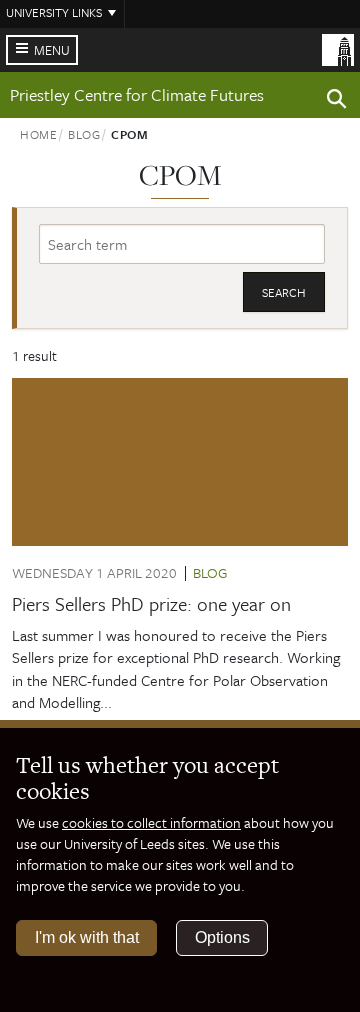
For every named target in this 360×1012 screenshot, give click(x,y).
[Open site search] (337, 102)
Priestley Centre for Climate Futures (137, 94)
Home (39, 134)
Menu (52, 50)
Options (222, 937)
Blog (84, 134)
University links (54, 12)
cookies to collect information (151, 822)
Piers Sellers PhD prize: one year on (151, 603)
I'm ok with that (87, 937)
